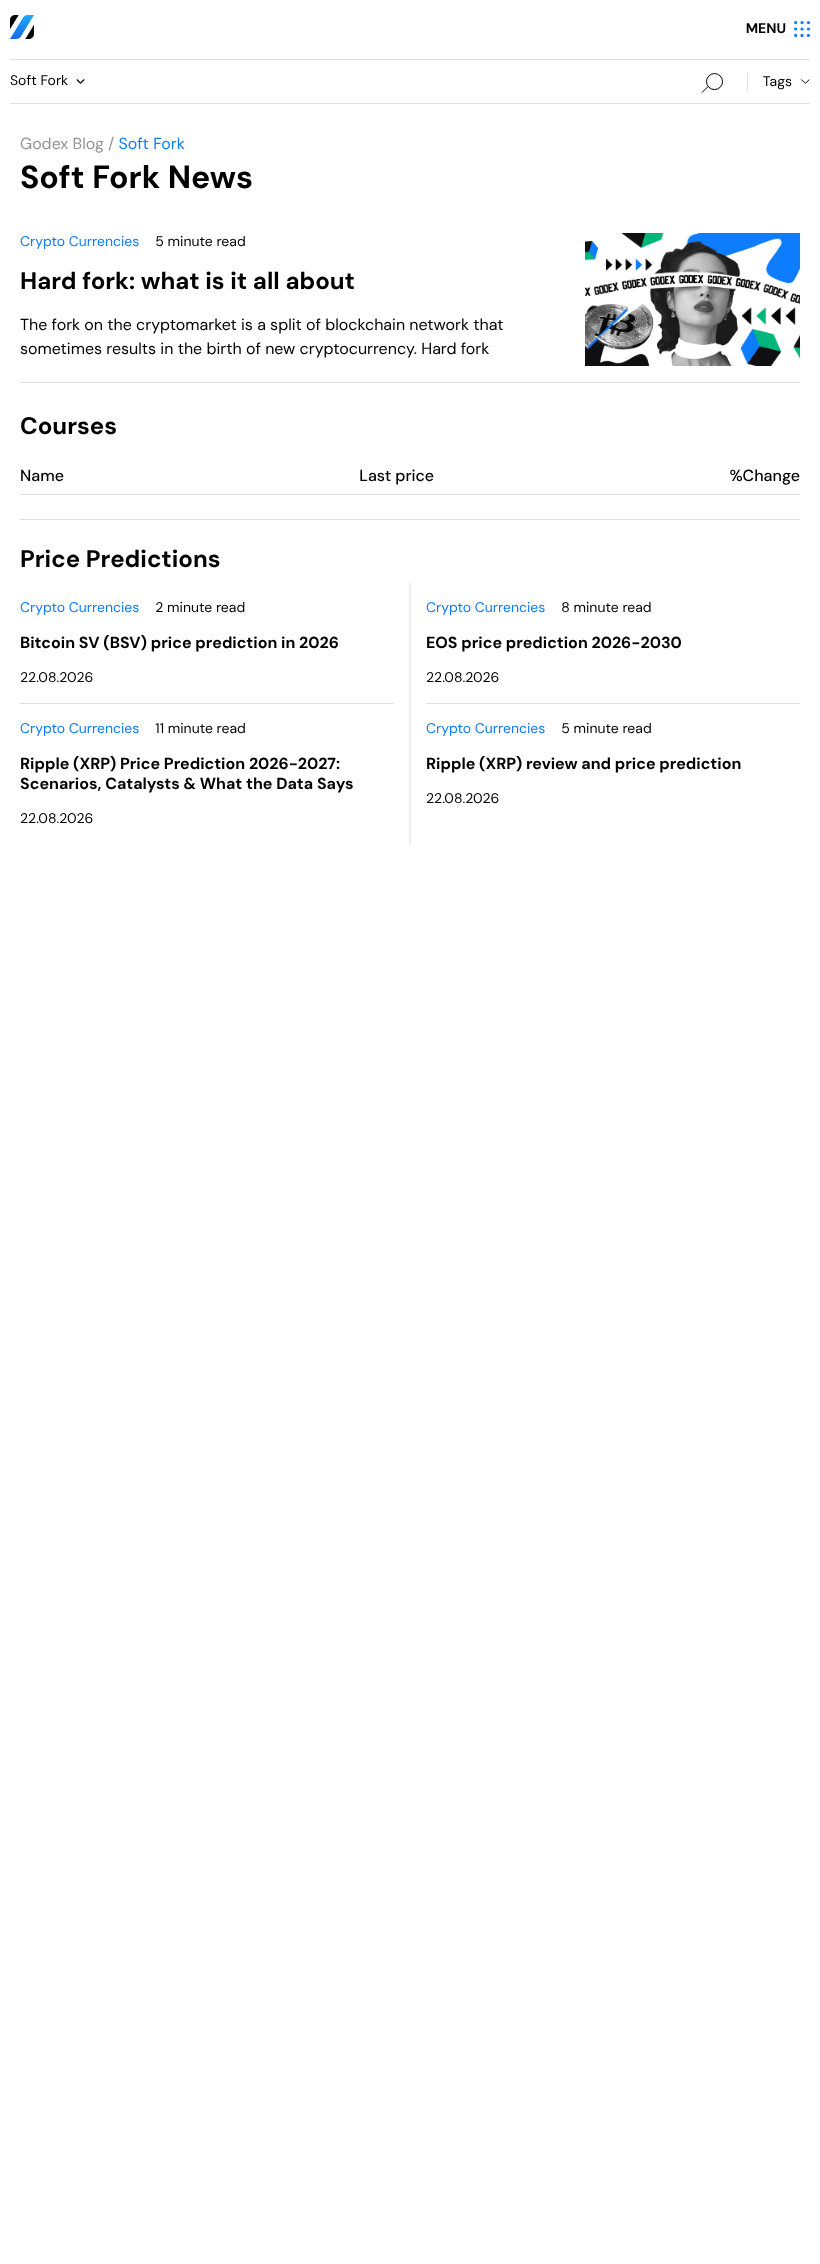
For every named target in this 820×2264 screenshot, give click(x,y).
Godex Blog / (67, 143)
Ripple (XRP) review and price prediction (583, 763)
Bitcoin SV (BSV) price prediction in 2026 (179, 642)
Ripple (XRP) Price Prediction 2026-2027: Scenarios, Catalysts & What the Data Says (186, 773)
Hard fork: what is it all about (187, 281)
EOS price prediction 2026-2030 (554, 642)
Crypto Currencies (79, 242)
